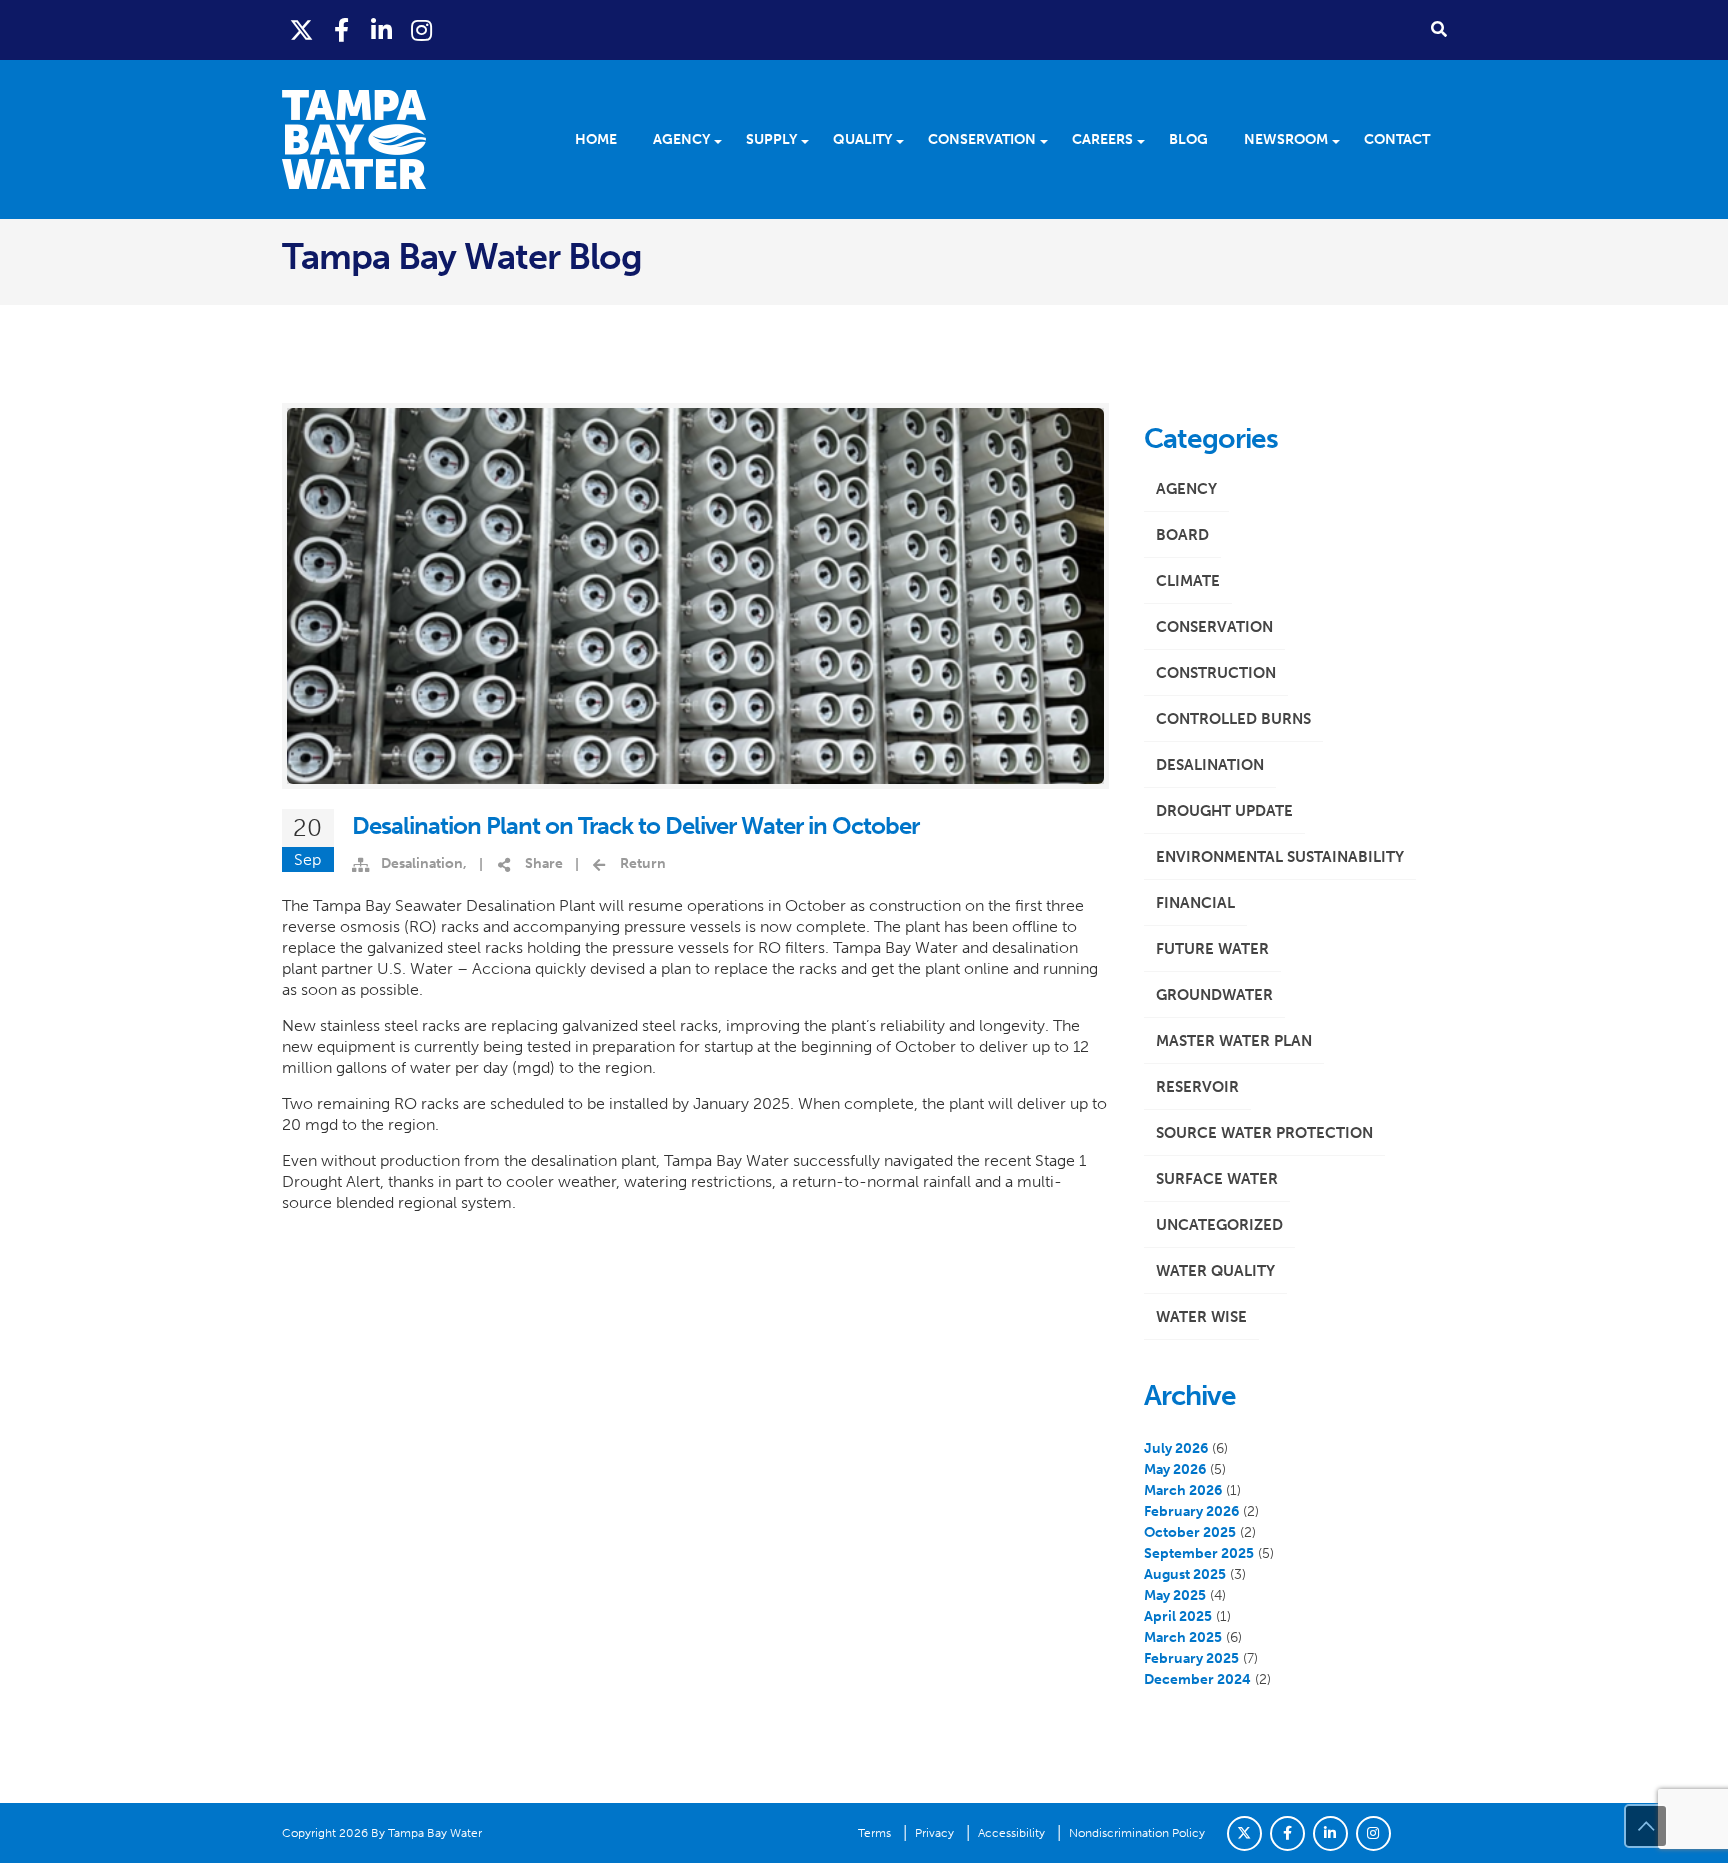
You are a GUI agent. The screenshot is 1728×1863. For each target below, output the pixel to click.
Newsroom (1286, 139)
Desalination (422, 863)
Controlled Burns (1233, 719)
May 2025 (1175, 1595)
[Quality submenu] (906, 140)
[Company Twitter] (1244, 1833)
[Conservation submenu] (1050, 140)
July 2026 (1176, 1448)
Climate (1188, 581)
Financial (1195, 903)
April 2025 (1178, 1616)
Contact (1397, 139)
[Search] (1439, 28)
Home (596, 139)
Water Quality (1215, 1271)
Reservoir (1197, 1087)
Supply (771, 139)
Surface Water (1217, 1179)
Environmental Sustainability (1280, 857)
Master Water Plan (1234, 1041)
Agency (681, 139)
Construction (1216, 673)
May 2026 (1175, 1469)
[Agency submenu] (724, 140)
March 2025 (1183, 1637)
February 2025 (1191, 1658)
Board (1182, 535)
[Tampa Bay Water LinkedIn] (382, 30)
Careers (1102, 139)
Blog (1188, 139)
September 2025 (1199, 1553)
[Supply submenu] (811, 140)
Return (643, 863)
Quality (862, 139)
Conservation (982, 139)
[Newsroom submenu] (1342, 140)
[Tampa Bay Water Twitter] (302, 30)
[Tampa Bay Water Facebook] (342, 30)
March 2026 (1183, 1490)
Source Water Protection (1264, 1133)
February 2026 (1191, 1511)
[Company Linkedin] (1330, 1833)
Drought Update (1224, 811)
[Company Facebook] (1287, 1833)
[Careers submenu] (1147, 140)
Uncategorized (1219, 1225)
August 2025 (1185, 1574)
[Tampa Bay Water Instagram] (422, 30)
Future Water (1212, 949)
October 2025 (1190, 1532)
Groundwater (1214, 995)
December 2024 (1197, 1679)
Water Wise (1201, 1317)
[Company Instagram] (1373, 1833)
